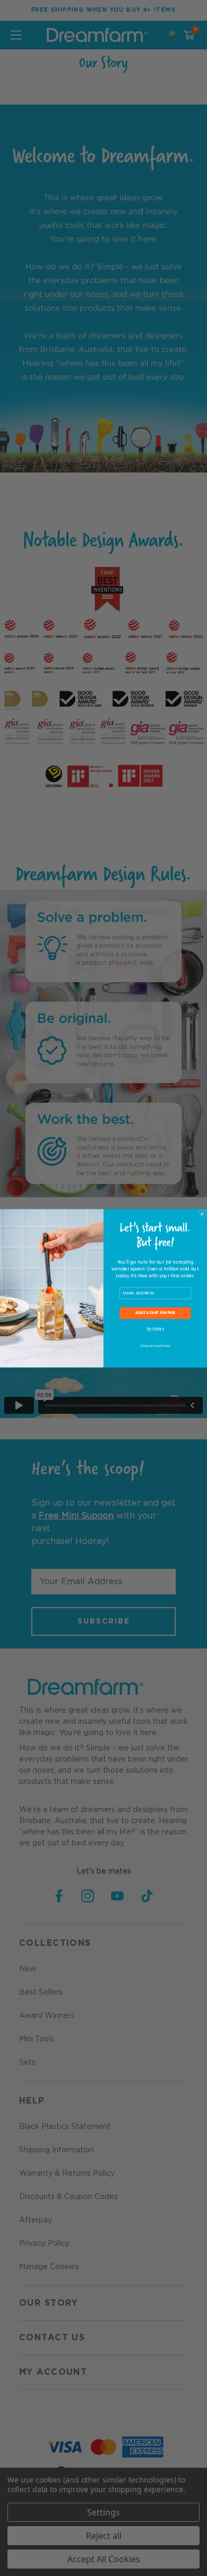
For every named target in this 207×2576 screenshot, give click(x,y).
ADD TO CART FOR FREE (155, 1313)
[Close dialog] (202, 1214)
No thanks (155, 1329)
